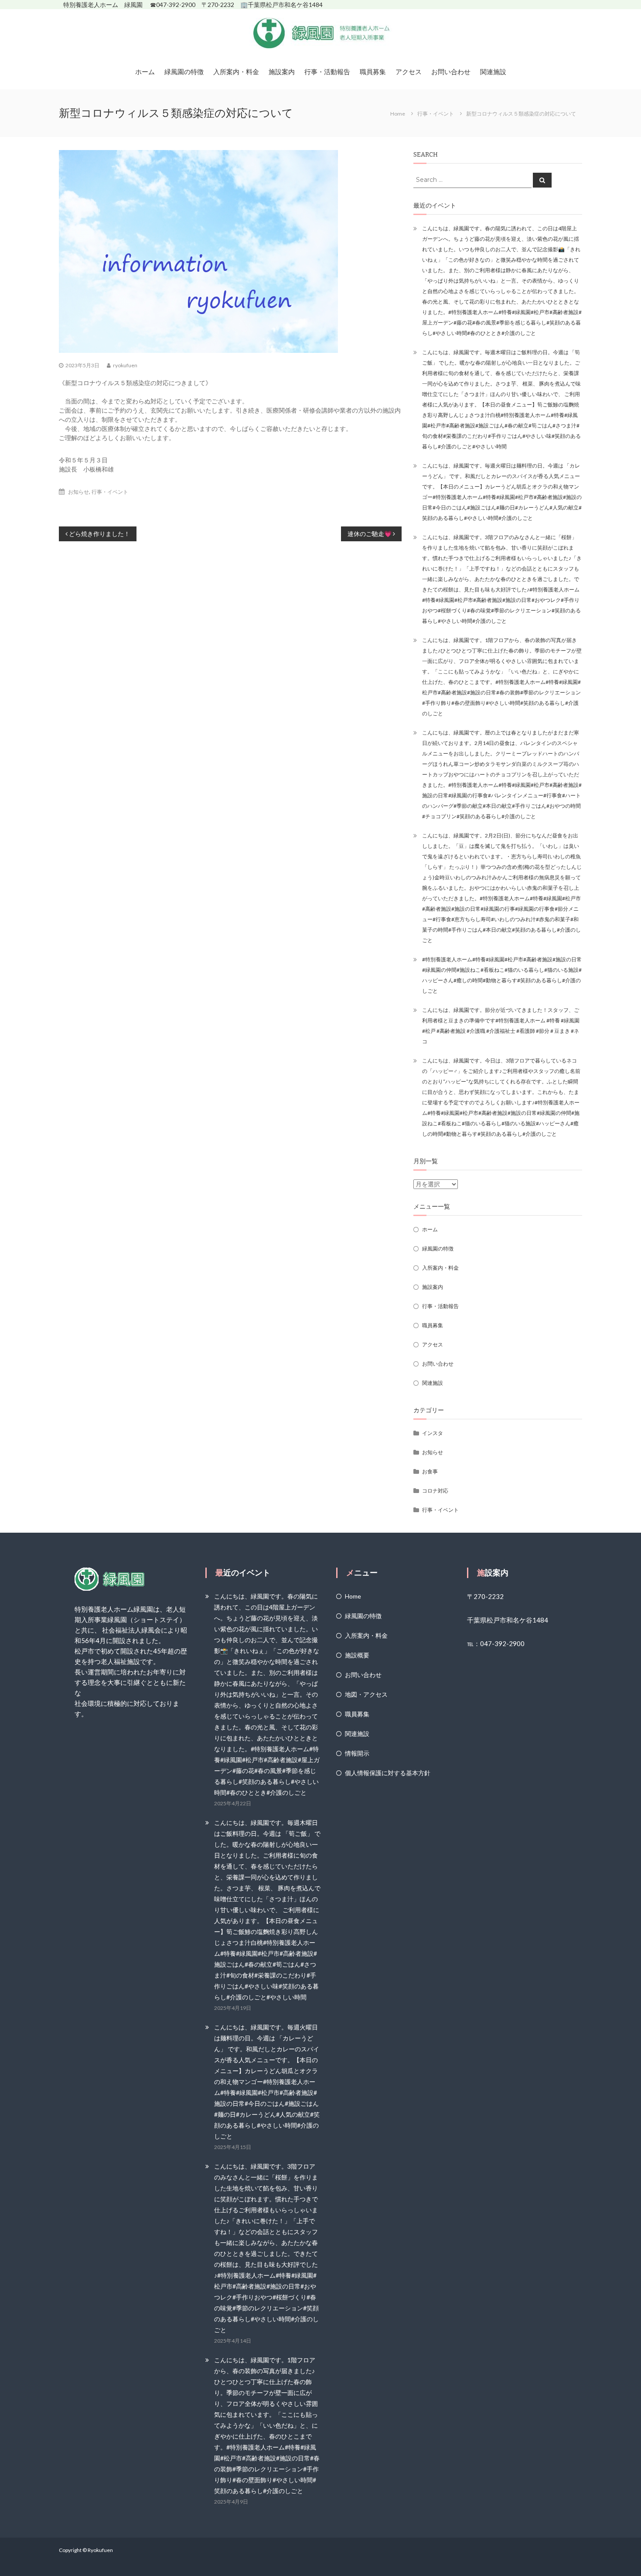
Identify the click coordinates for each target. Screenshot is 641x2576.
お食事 (430, 1471)
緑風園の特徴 (184, 72)
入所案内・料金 (236, 72)
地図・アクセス (366, 1694)
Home (353, 1596)
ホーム (145, 72)
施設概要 (357, 1655)
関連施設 (493, 72)
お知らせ (78, 492)
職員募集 (373, 72)
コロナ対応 (435, 1491)
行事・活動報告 (327, 72)
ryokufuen (125, 365)
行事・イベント (436, 114)
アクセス (409, 72)
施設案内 (282, 72)
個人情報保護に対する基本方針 (388, 1773)
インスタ (433, 1433)
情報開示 (357, 1753)
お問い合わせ (451, 72)
